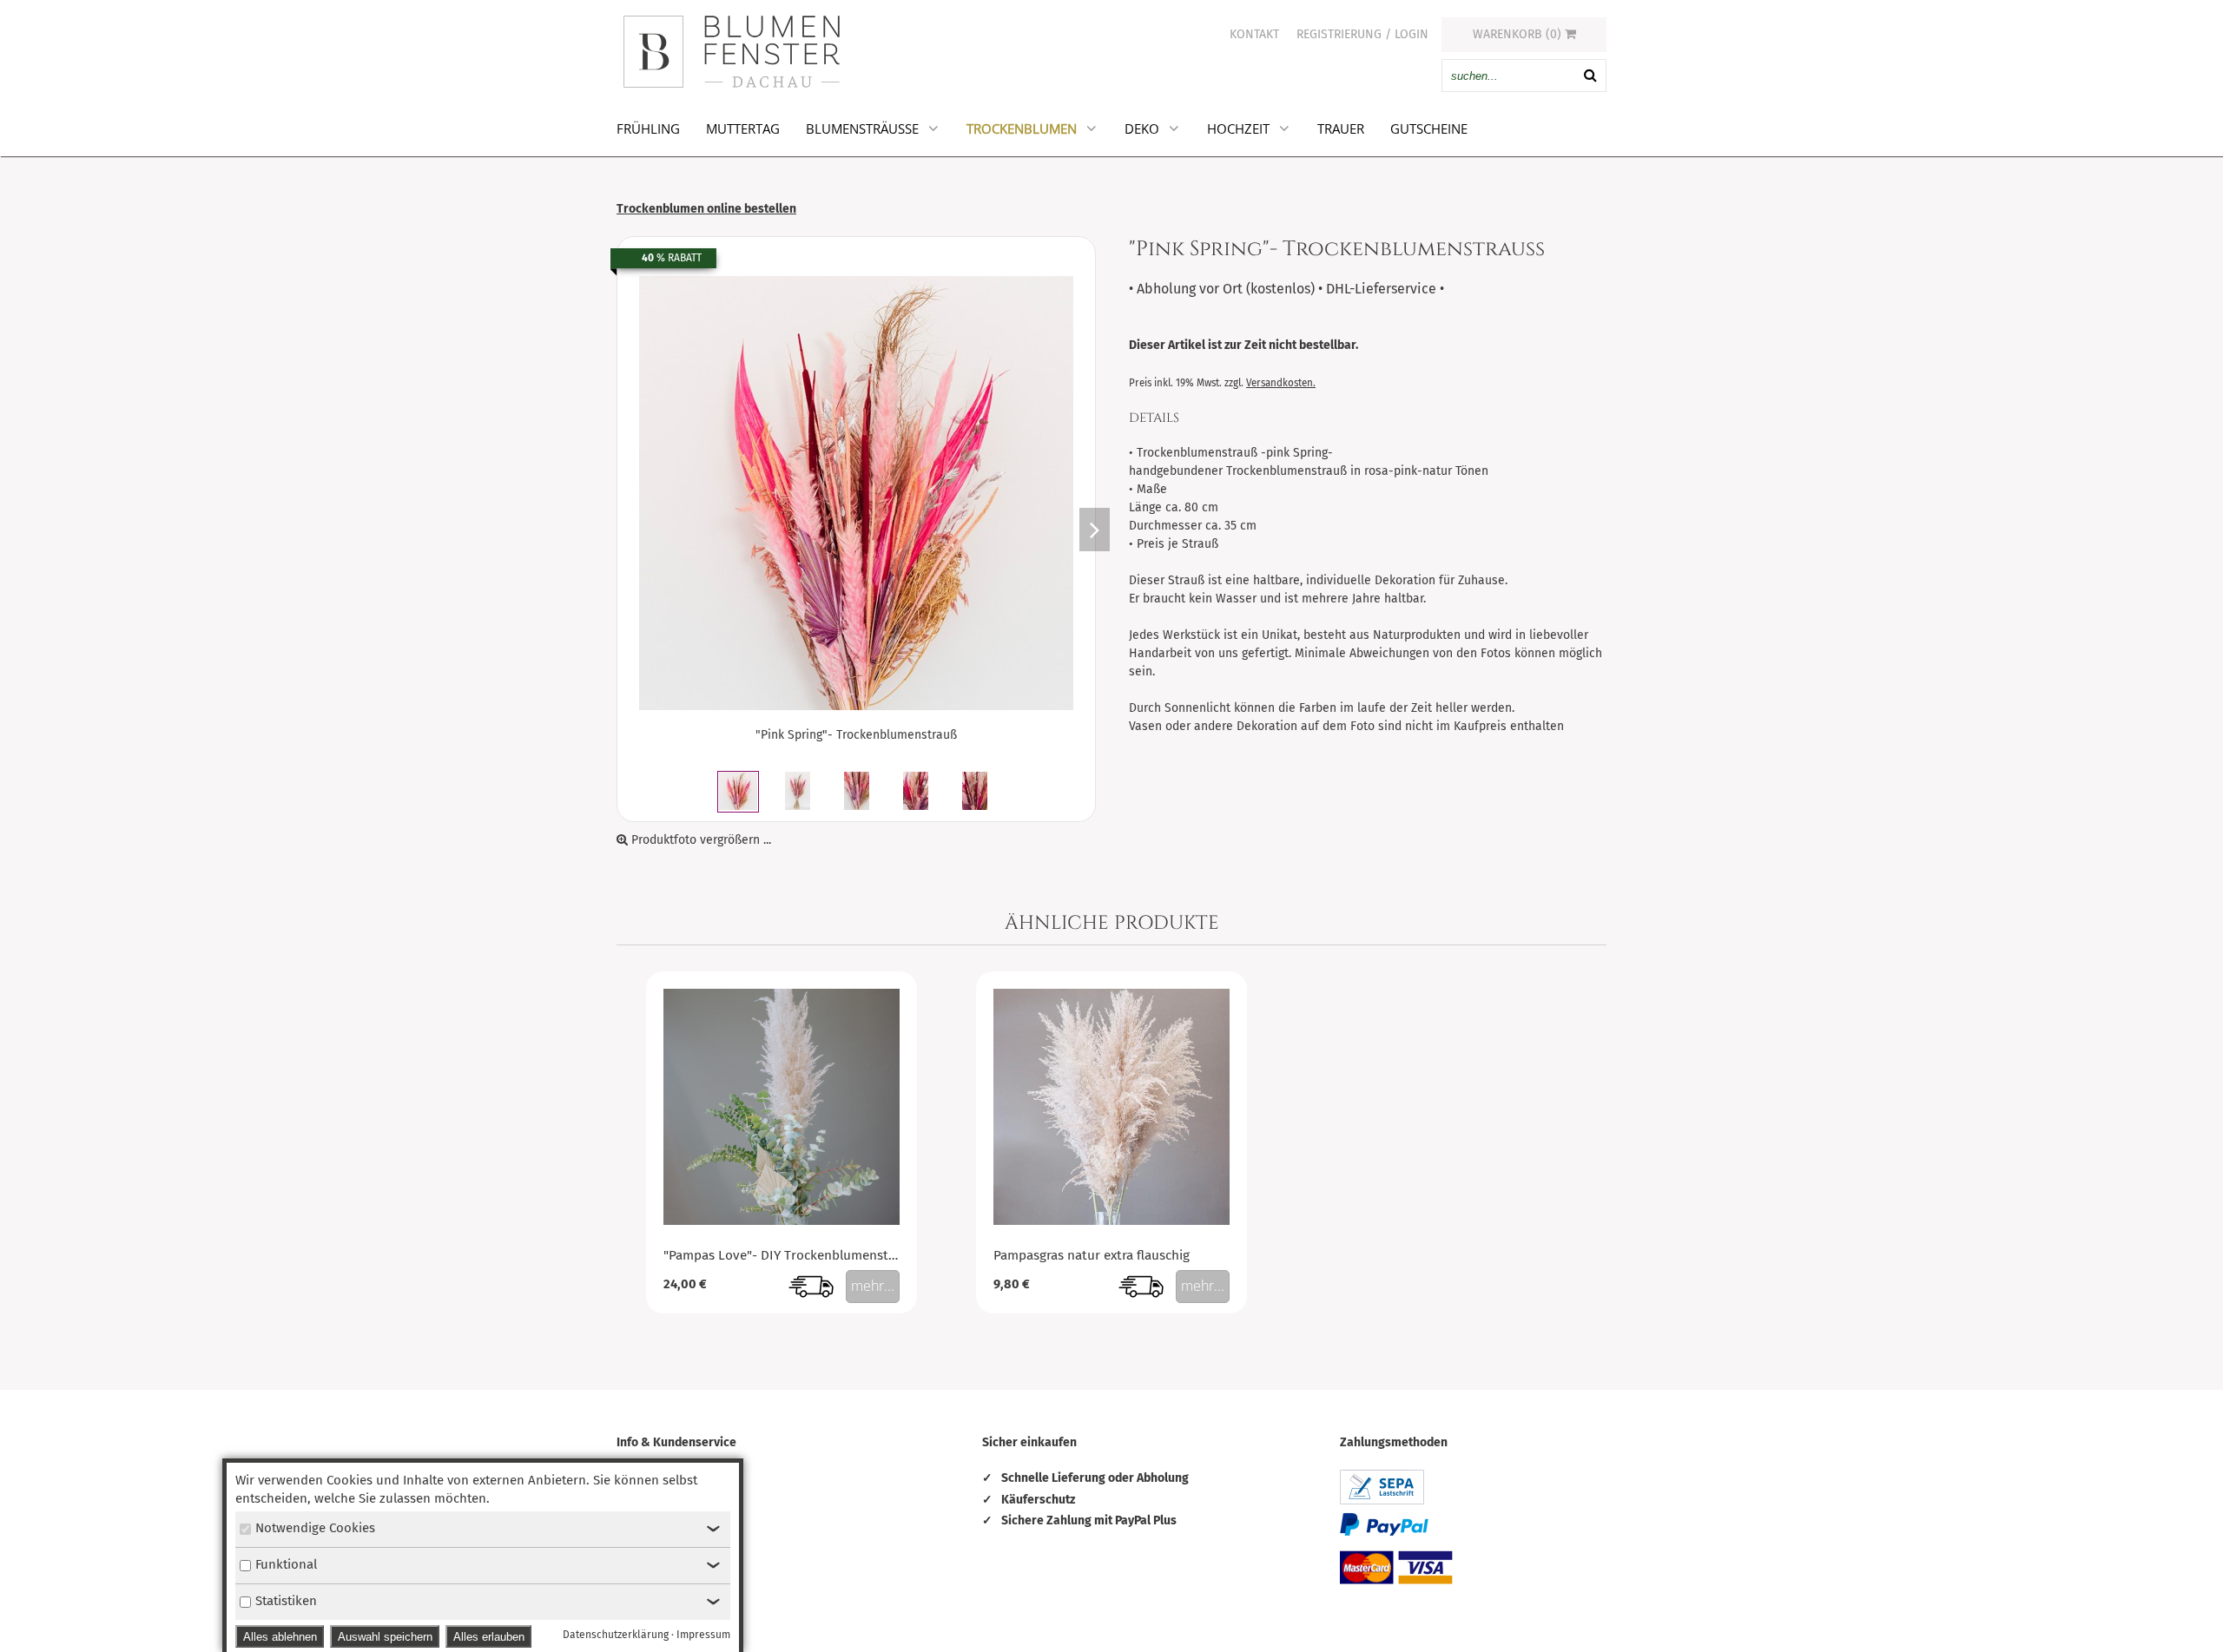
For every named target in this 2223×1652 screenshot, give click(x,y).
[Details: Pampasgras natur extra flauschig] (1111, 1221)
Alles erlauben (489, 1637)
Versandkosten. (1281, 383)
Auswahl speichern (385, 1637)
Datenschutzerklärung (616, 1635)
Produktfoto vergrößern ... (699, 840)
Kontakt (1254, 34)
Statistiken (286, 1601)
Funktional (286, 1564)
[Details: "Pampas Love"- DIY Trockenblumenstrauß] (782, 1221)
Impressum (703, 1635)
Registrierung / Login (1362, 34)
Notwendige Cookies (315, 1528)
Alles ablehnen (280, 1637)
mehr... (873, 1286)
